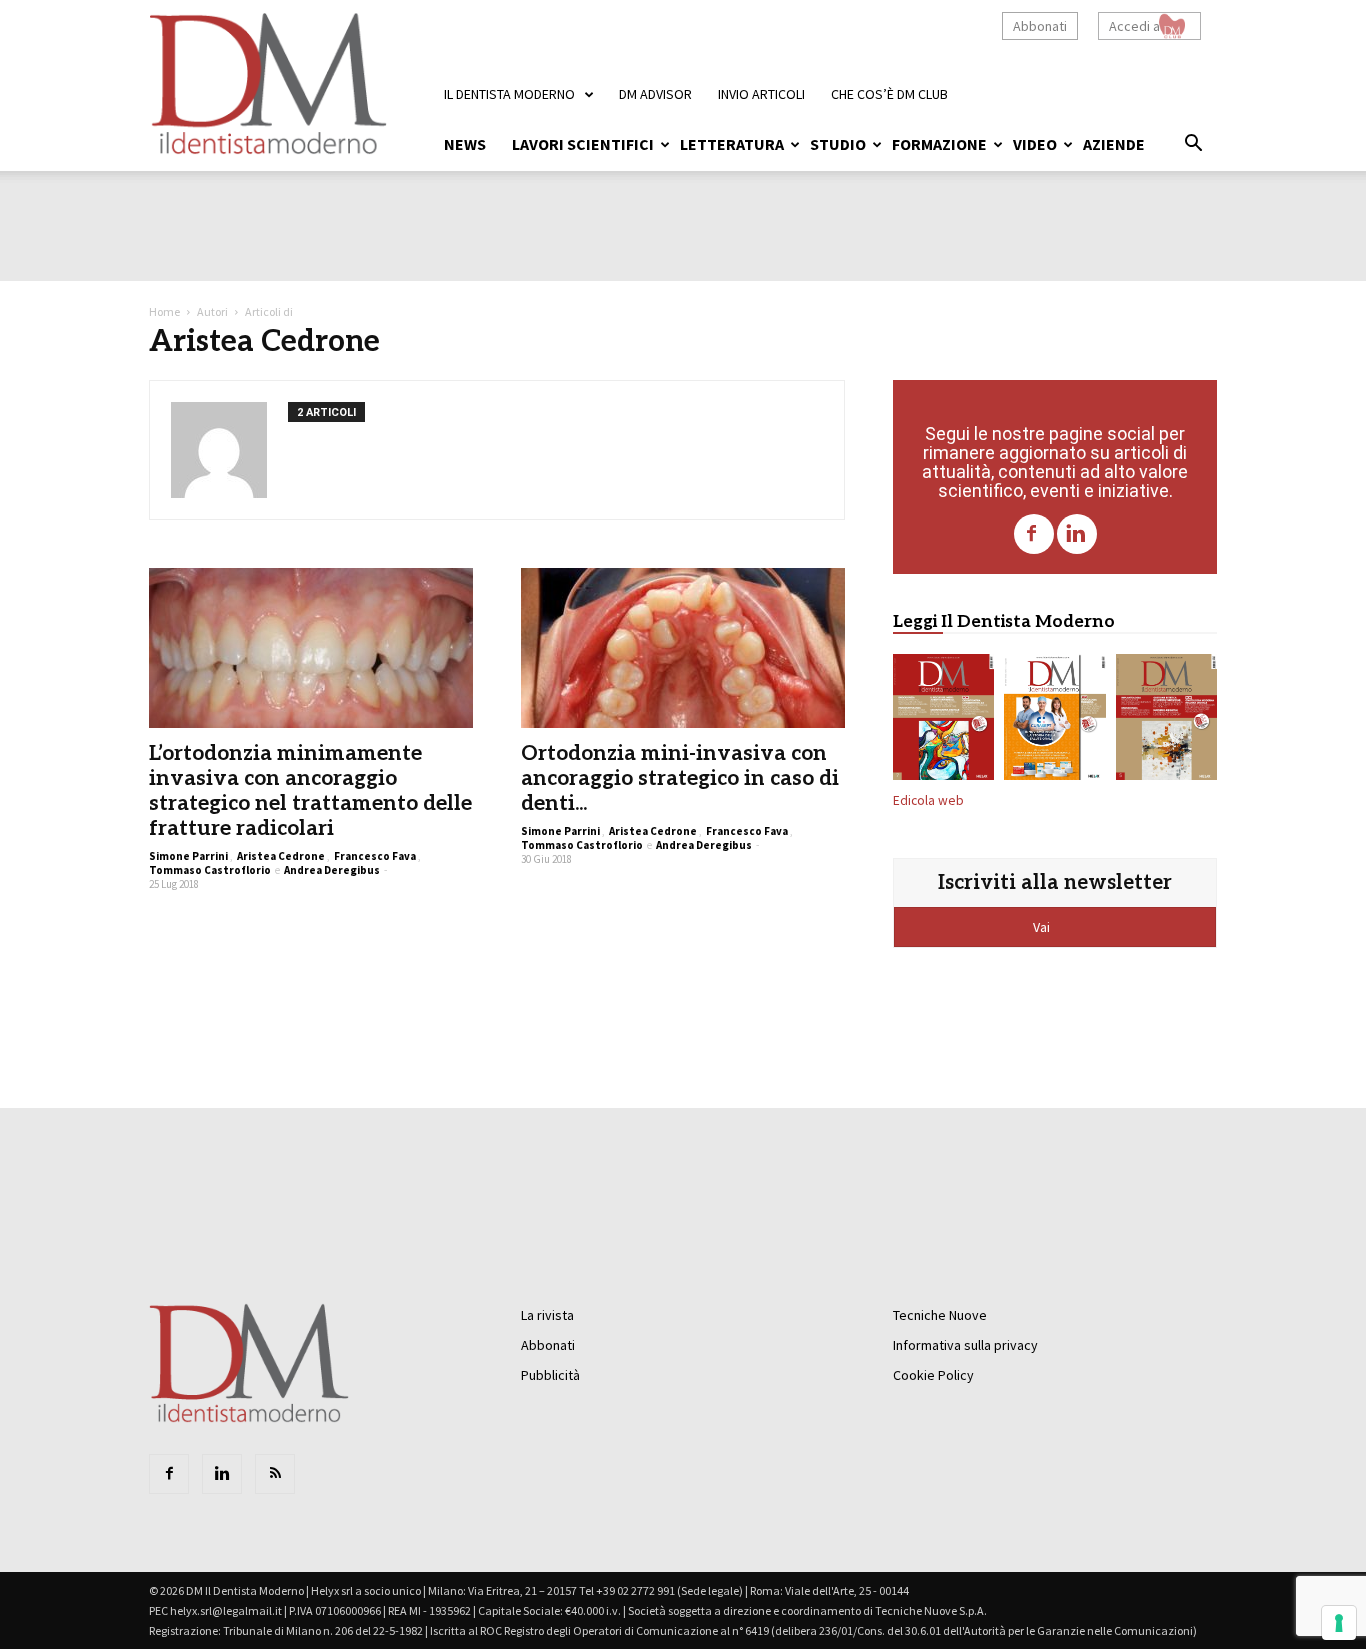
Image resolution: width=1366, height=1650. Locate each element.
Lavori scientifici (583, 144)
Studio (838, 144)
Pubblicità (550, 1375)
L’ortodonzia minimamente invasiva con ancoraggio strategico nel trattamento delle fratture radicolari (310, 791)
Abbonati (1040, 26)
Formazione (939, 144)
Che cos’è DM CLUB (889, 94)
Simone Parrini (188, 856)
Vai (1043, 927)
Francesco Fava (375, 856)
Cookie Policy (933, 1375)
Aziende (1114, 144)
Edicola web (928, 800)
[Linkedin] (1077, 534)
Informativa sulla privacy (965, 1345)
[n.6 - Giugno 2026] (1054, 721)
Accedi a (1134, 26)
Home (164, 311)
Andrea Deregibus (332, 870)
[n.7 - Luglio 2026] (943, 721)
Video (1035, 144)
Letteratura (732, 144)
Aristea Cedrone (281, 856)
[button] (1193, 146)
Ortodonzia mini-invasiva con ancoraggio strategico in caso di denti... (680, 778)
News (465, 144)
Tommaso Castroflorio (210, 870)
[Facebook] (1034, 534)
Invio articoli (761, 94)
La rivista (547, 1315)
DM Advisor (655, 94)
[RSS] (275, 1474)
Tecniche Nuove (940, 1315)
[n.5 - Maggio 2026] (1166, 721)
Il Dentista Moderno (509, 94)
